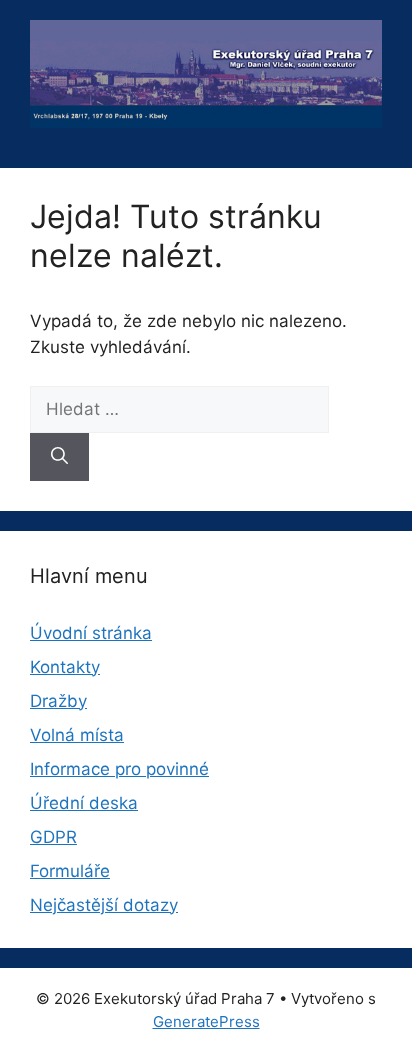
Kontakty (65, 667)
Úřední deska (84, 803)
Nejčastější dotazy (104, 905)
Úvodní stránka (91, 633)
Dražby (58, 701)
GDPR (53, 837)
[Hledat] (59, 457)
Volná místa (77, 735)
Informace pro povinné (119, 769)
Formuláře (70, 871)
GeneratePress (206, 1021)
